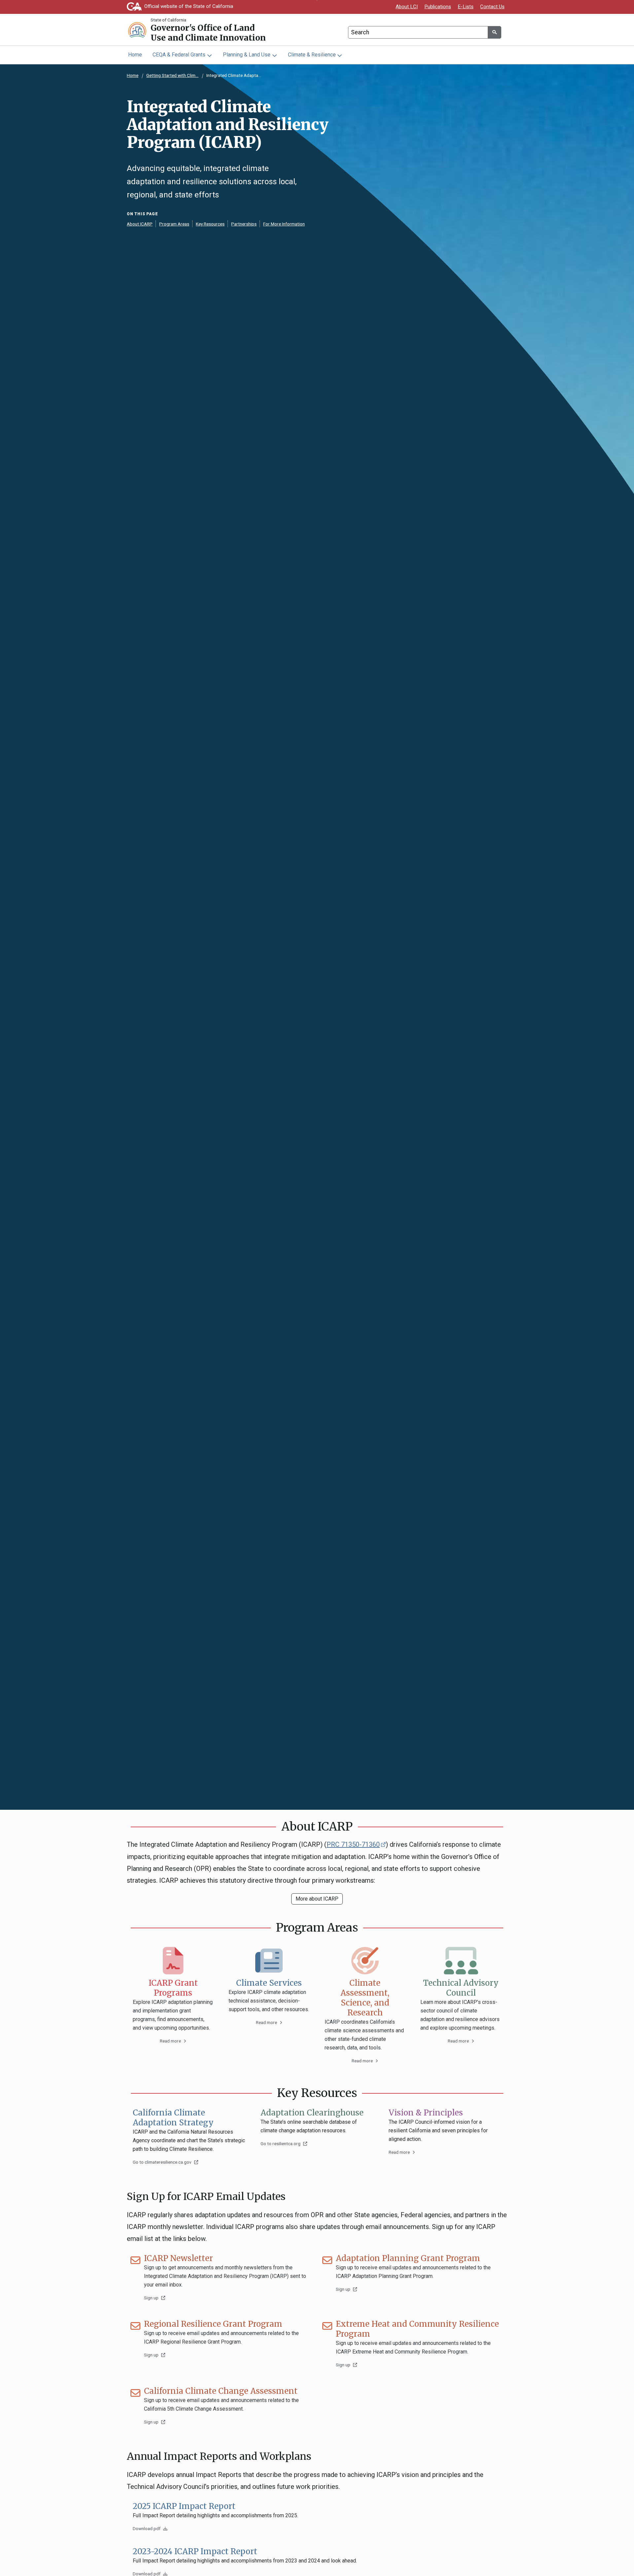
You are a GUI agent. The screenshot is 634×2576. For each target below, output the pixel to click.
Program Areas (174, 224)
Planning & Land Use (247, 55)
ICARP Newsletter (178, 2258)
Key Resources (210, 224)
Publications (438, 7)
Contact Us (492, 7)
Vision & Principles (426, 2113)
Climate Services (269, 1983)
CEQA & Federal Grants (179, 55)
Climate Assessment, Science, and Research (365, 1998)
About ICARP (140, 224)
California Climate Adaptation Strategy (173, 2118)
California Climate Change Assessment (221, 2391)
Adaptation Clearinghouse (312, 2113)
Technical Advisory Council (461, 1988)
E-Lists (466, 7)
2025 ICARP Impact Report (184, 2506)
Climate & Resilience (312, 55)
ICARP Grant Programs (173, 1988)
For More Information (284, 224)
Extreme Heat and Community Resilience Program (417, 2329)
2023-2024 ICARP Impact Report (195, 2552)
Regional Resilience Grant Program (213, 2324)
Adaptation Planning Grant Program (408, 2258)
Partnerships (244, 224)
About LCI (407, 7)
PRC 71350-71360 (356, 1844)
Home (135, 55)
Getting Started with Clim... (172, 75)
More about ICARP (317, 1899)
